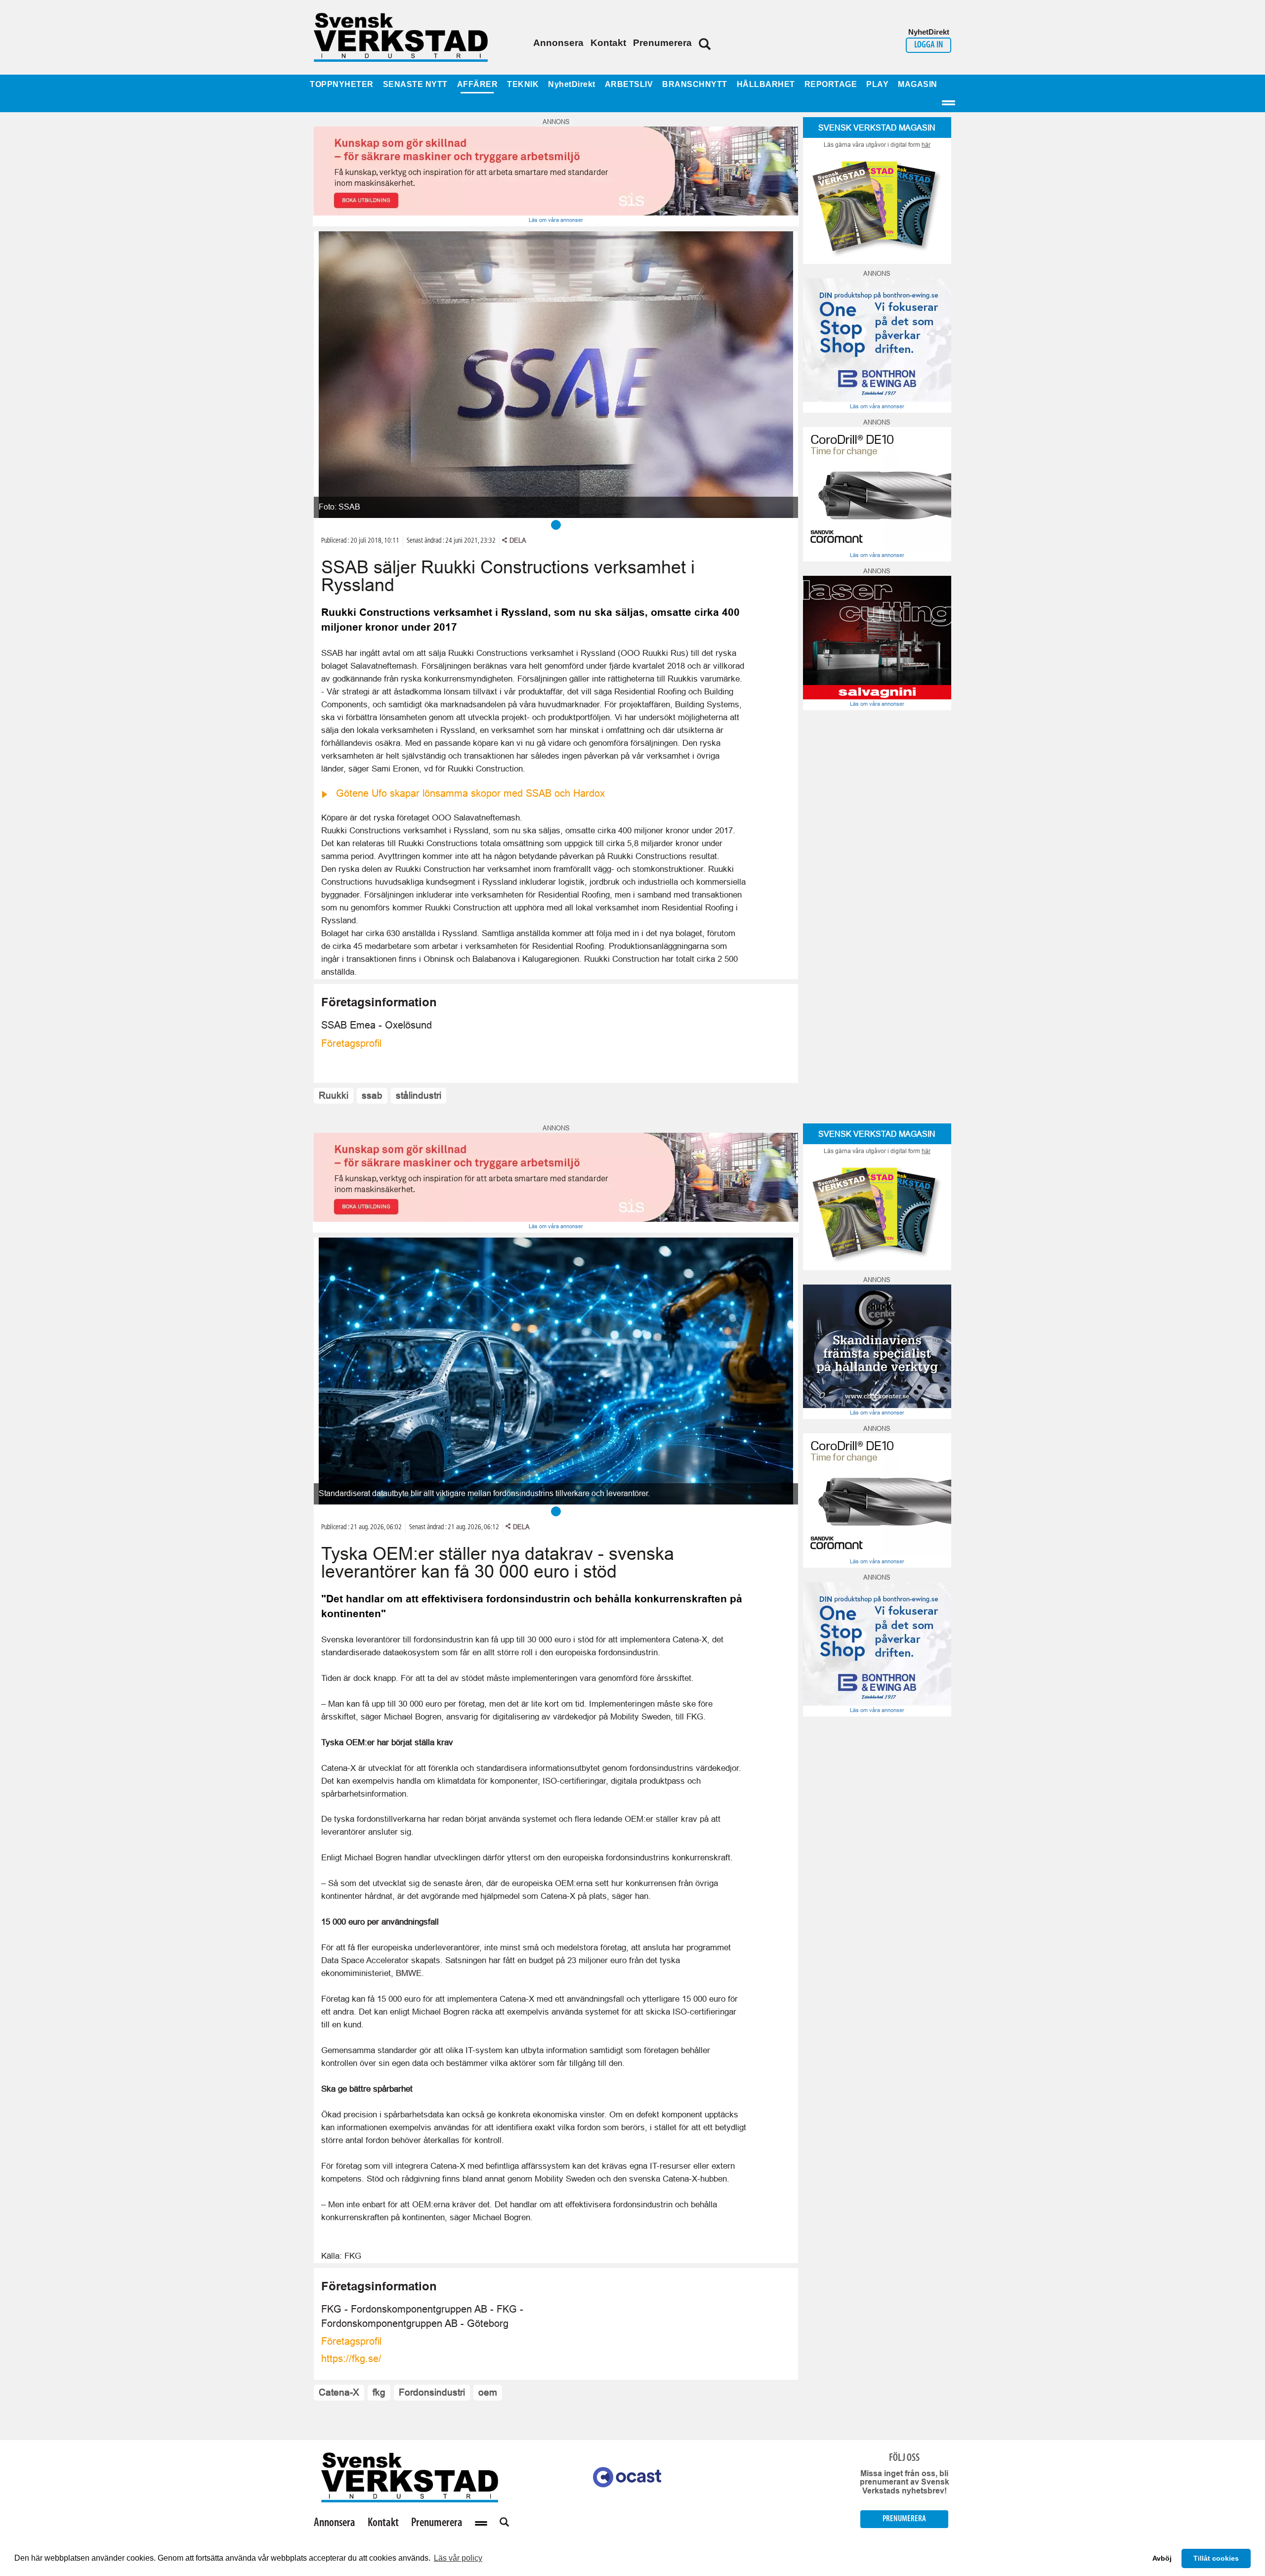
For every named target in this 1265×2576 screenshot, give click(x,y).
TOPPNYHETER (342, 84)
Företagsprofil (351, 1043)
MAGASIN (918, 84)
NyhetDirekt (572, 84)
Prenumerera (662, 43)
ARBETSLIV (629, 84)
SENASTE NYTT (415, 84)
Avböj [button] (1162, 2558)
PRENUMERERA (904, 2519)
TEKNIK (523, 84)
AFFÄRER (478, 84)
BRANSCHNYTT (695, 84)
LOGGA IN (928, 45)
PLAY (877, 84)
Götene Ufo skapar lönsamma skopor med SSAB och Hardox (470, 793)
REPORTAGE (831, 84)
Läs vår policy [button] (458, 2558)
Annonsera (558, 43)
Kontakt (608, 43)
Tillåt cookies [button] (1216, 2558)
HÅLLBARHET (766, 84)
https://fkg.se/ (351, 2359)
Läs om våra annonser (556, 220)
